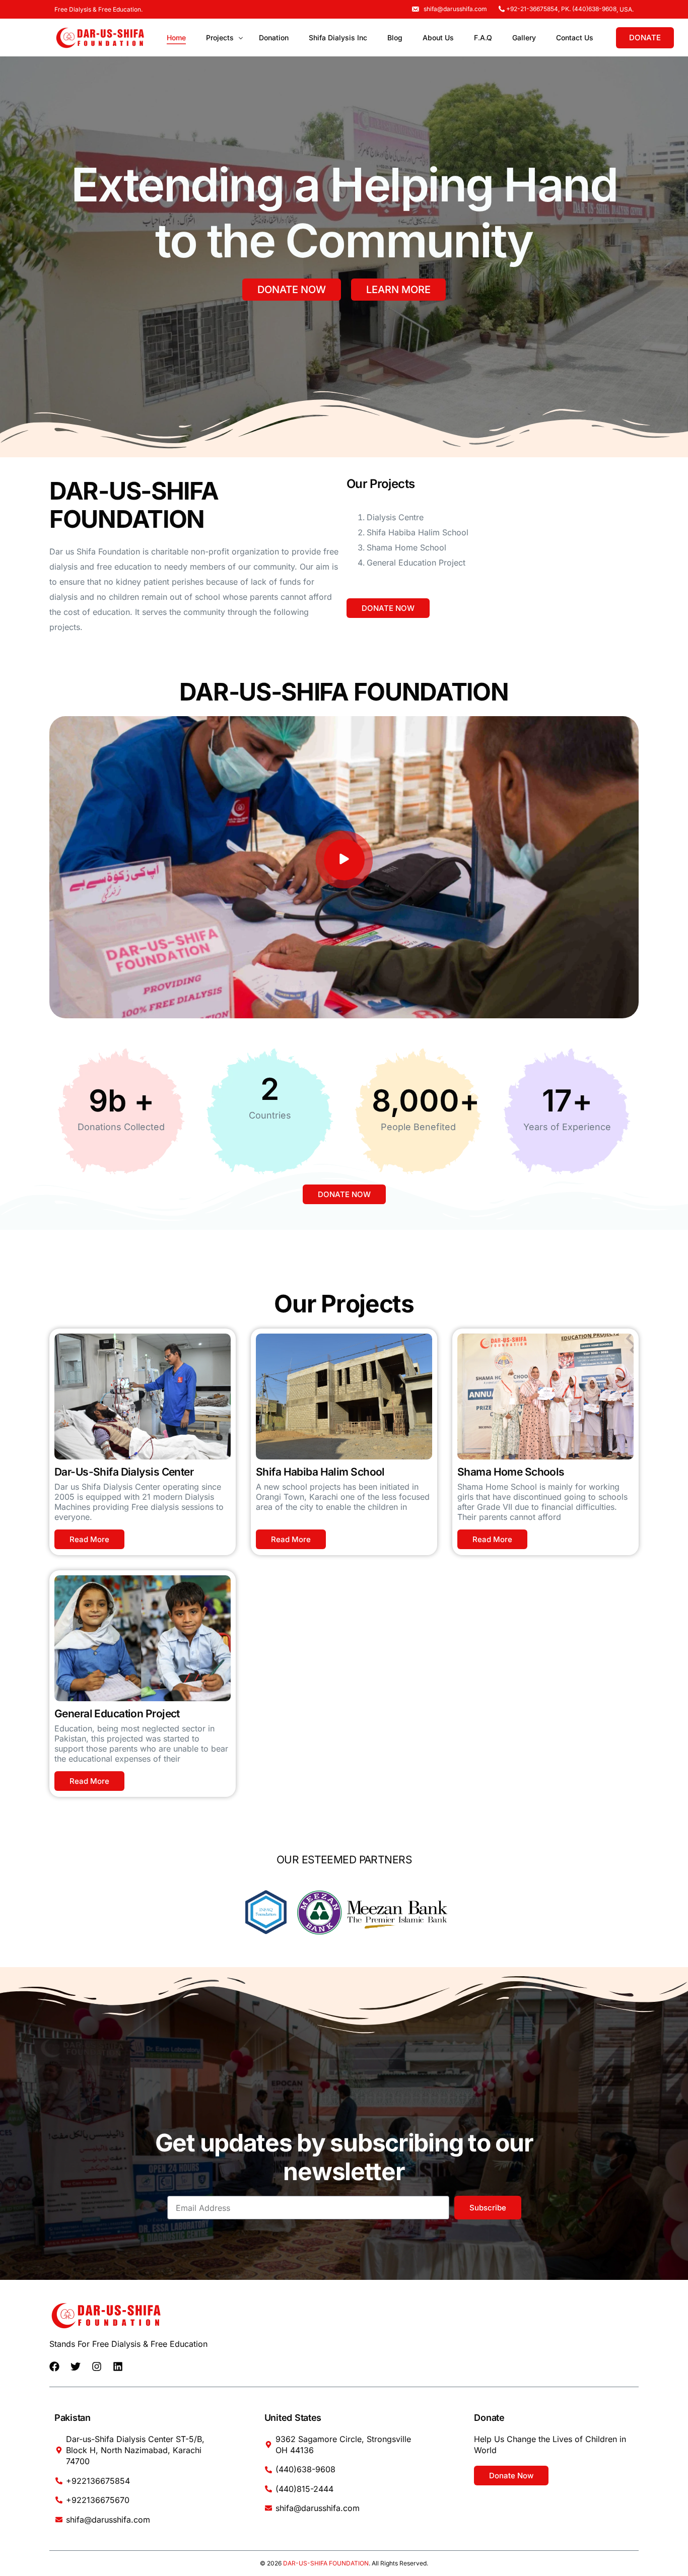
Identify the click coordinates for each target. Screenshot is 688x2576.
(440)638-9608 (594, 9)
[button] (344, 860)
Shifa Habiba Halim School (320, 1472)
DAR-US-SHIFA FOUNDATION (326, 2563)
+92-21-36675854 (532, 9)
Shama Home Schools (511, 1472)
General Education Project (117, 1714)
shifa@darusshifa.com (455, 9)
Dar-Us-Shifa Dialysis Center (124, 1472)
